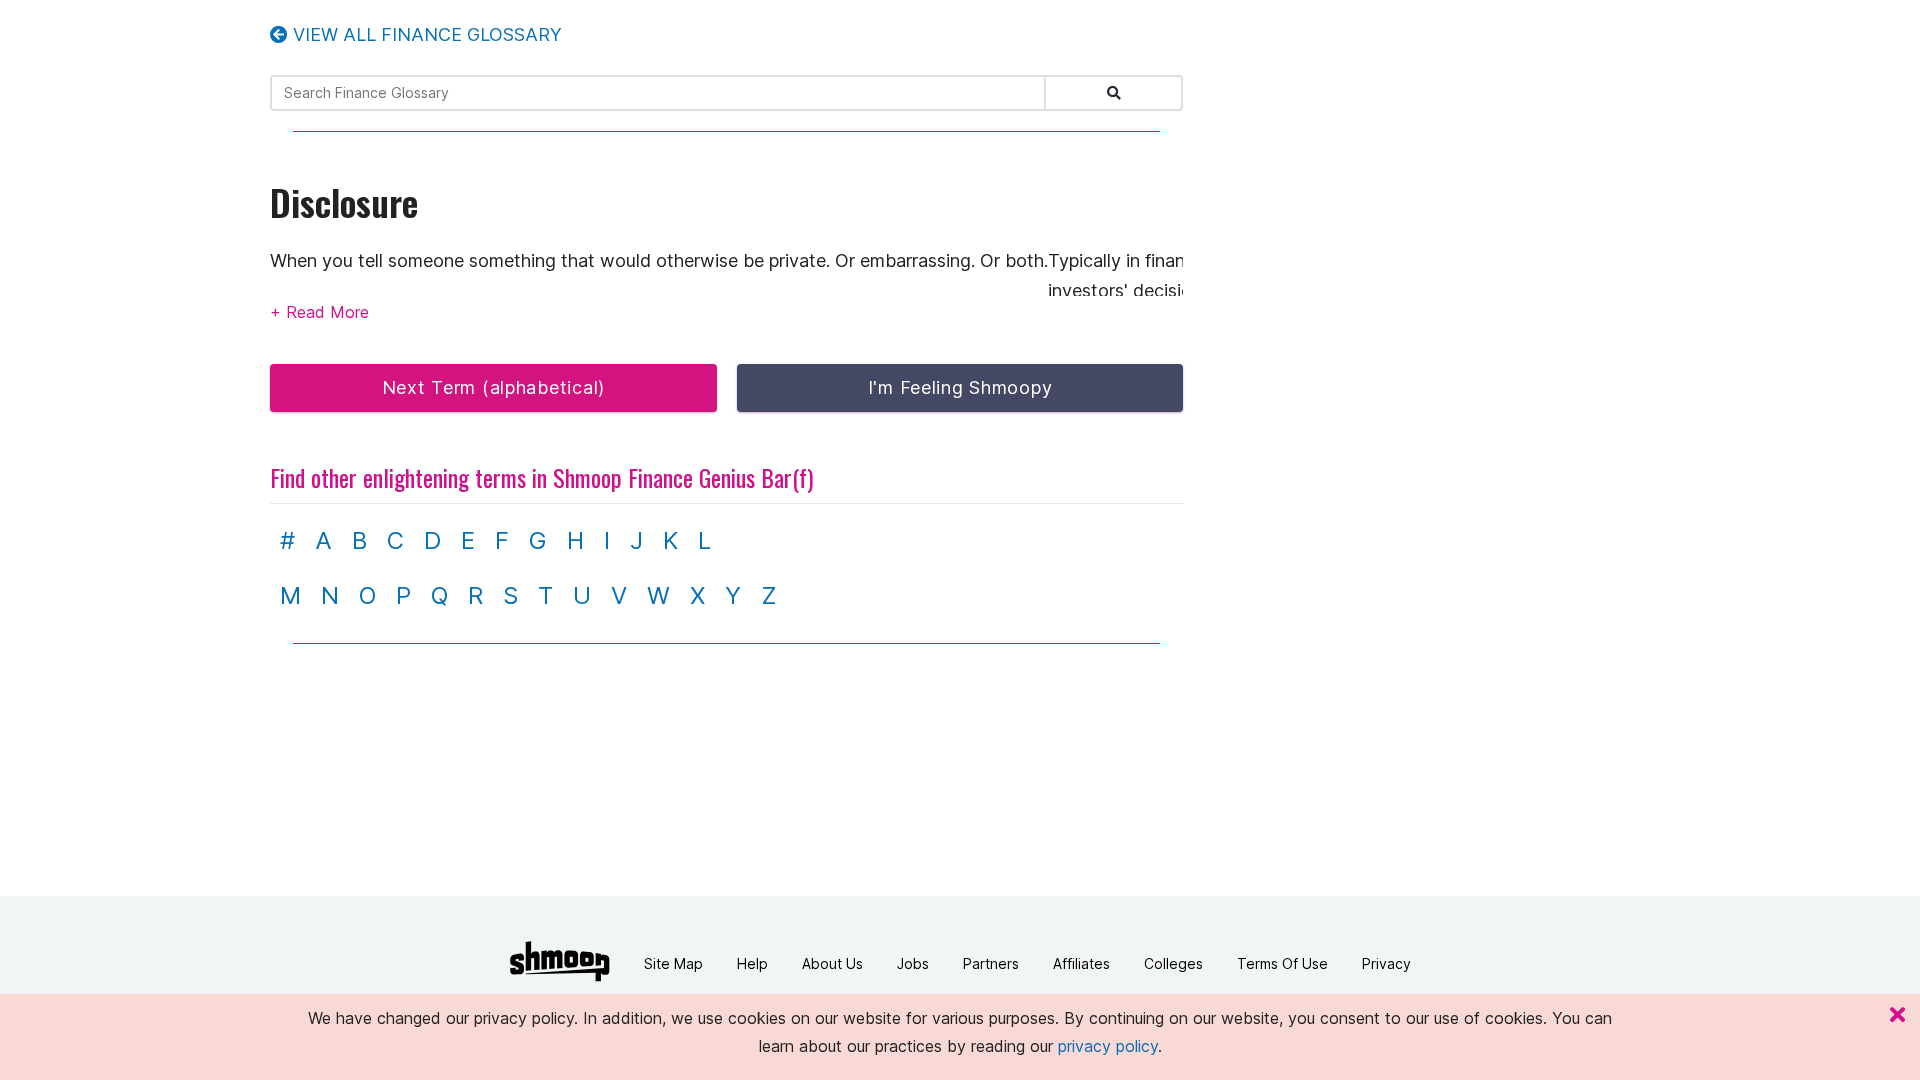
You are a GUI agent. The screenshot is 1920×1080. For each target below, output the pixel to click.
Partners (991, 963)
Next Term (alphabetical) (493, 387)
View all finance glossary (425, 34)
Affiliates (1081, 963)
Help (752, 963)
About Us (832, 963)
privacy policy (1108, 1046)
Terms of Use (1282, 963)
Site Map (673, 963)
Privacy (1386, 963)
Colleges (1173, 963)
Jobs (913, 963)
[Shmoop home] (560, 961)
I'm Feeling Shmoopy (960, 387)
